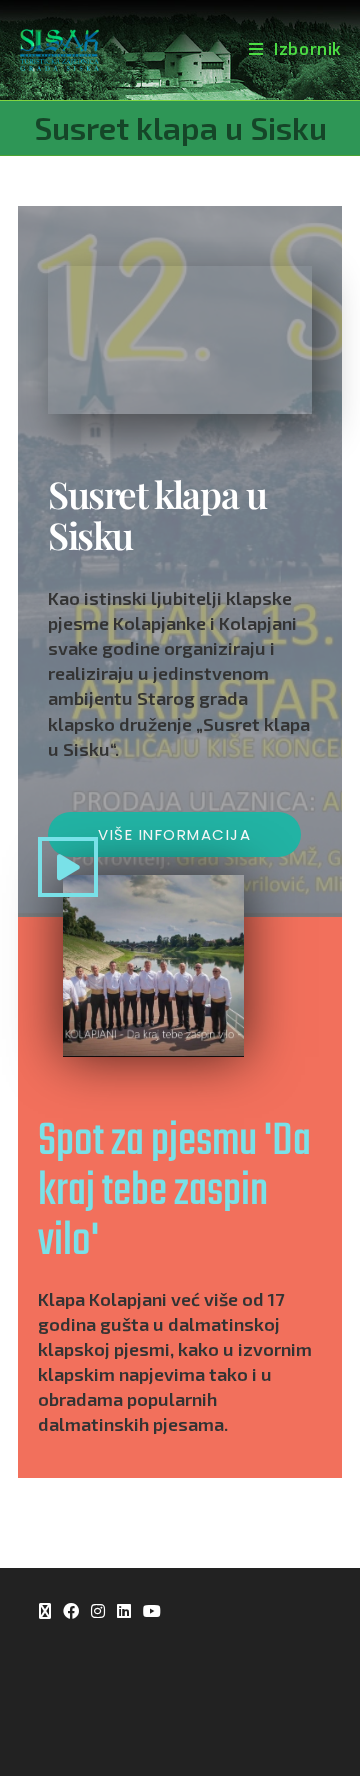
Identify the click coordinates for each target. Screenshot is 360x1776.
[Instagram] (98, 1612)
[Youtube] (152, 1612)
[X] (45, 1612)
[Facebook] (71, 1612)
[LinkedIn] (124, 1612)
